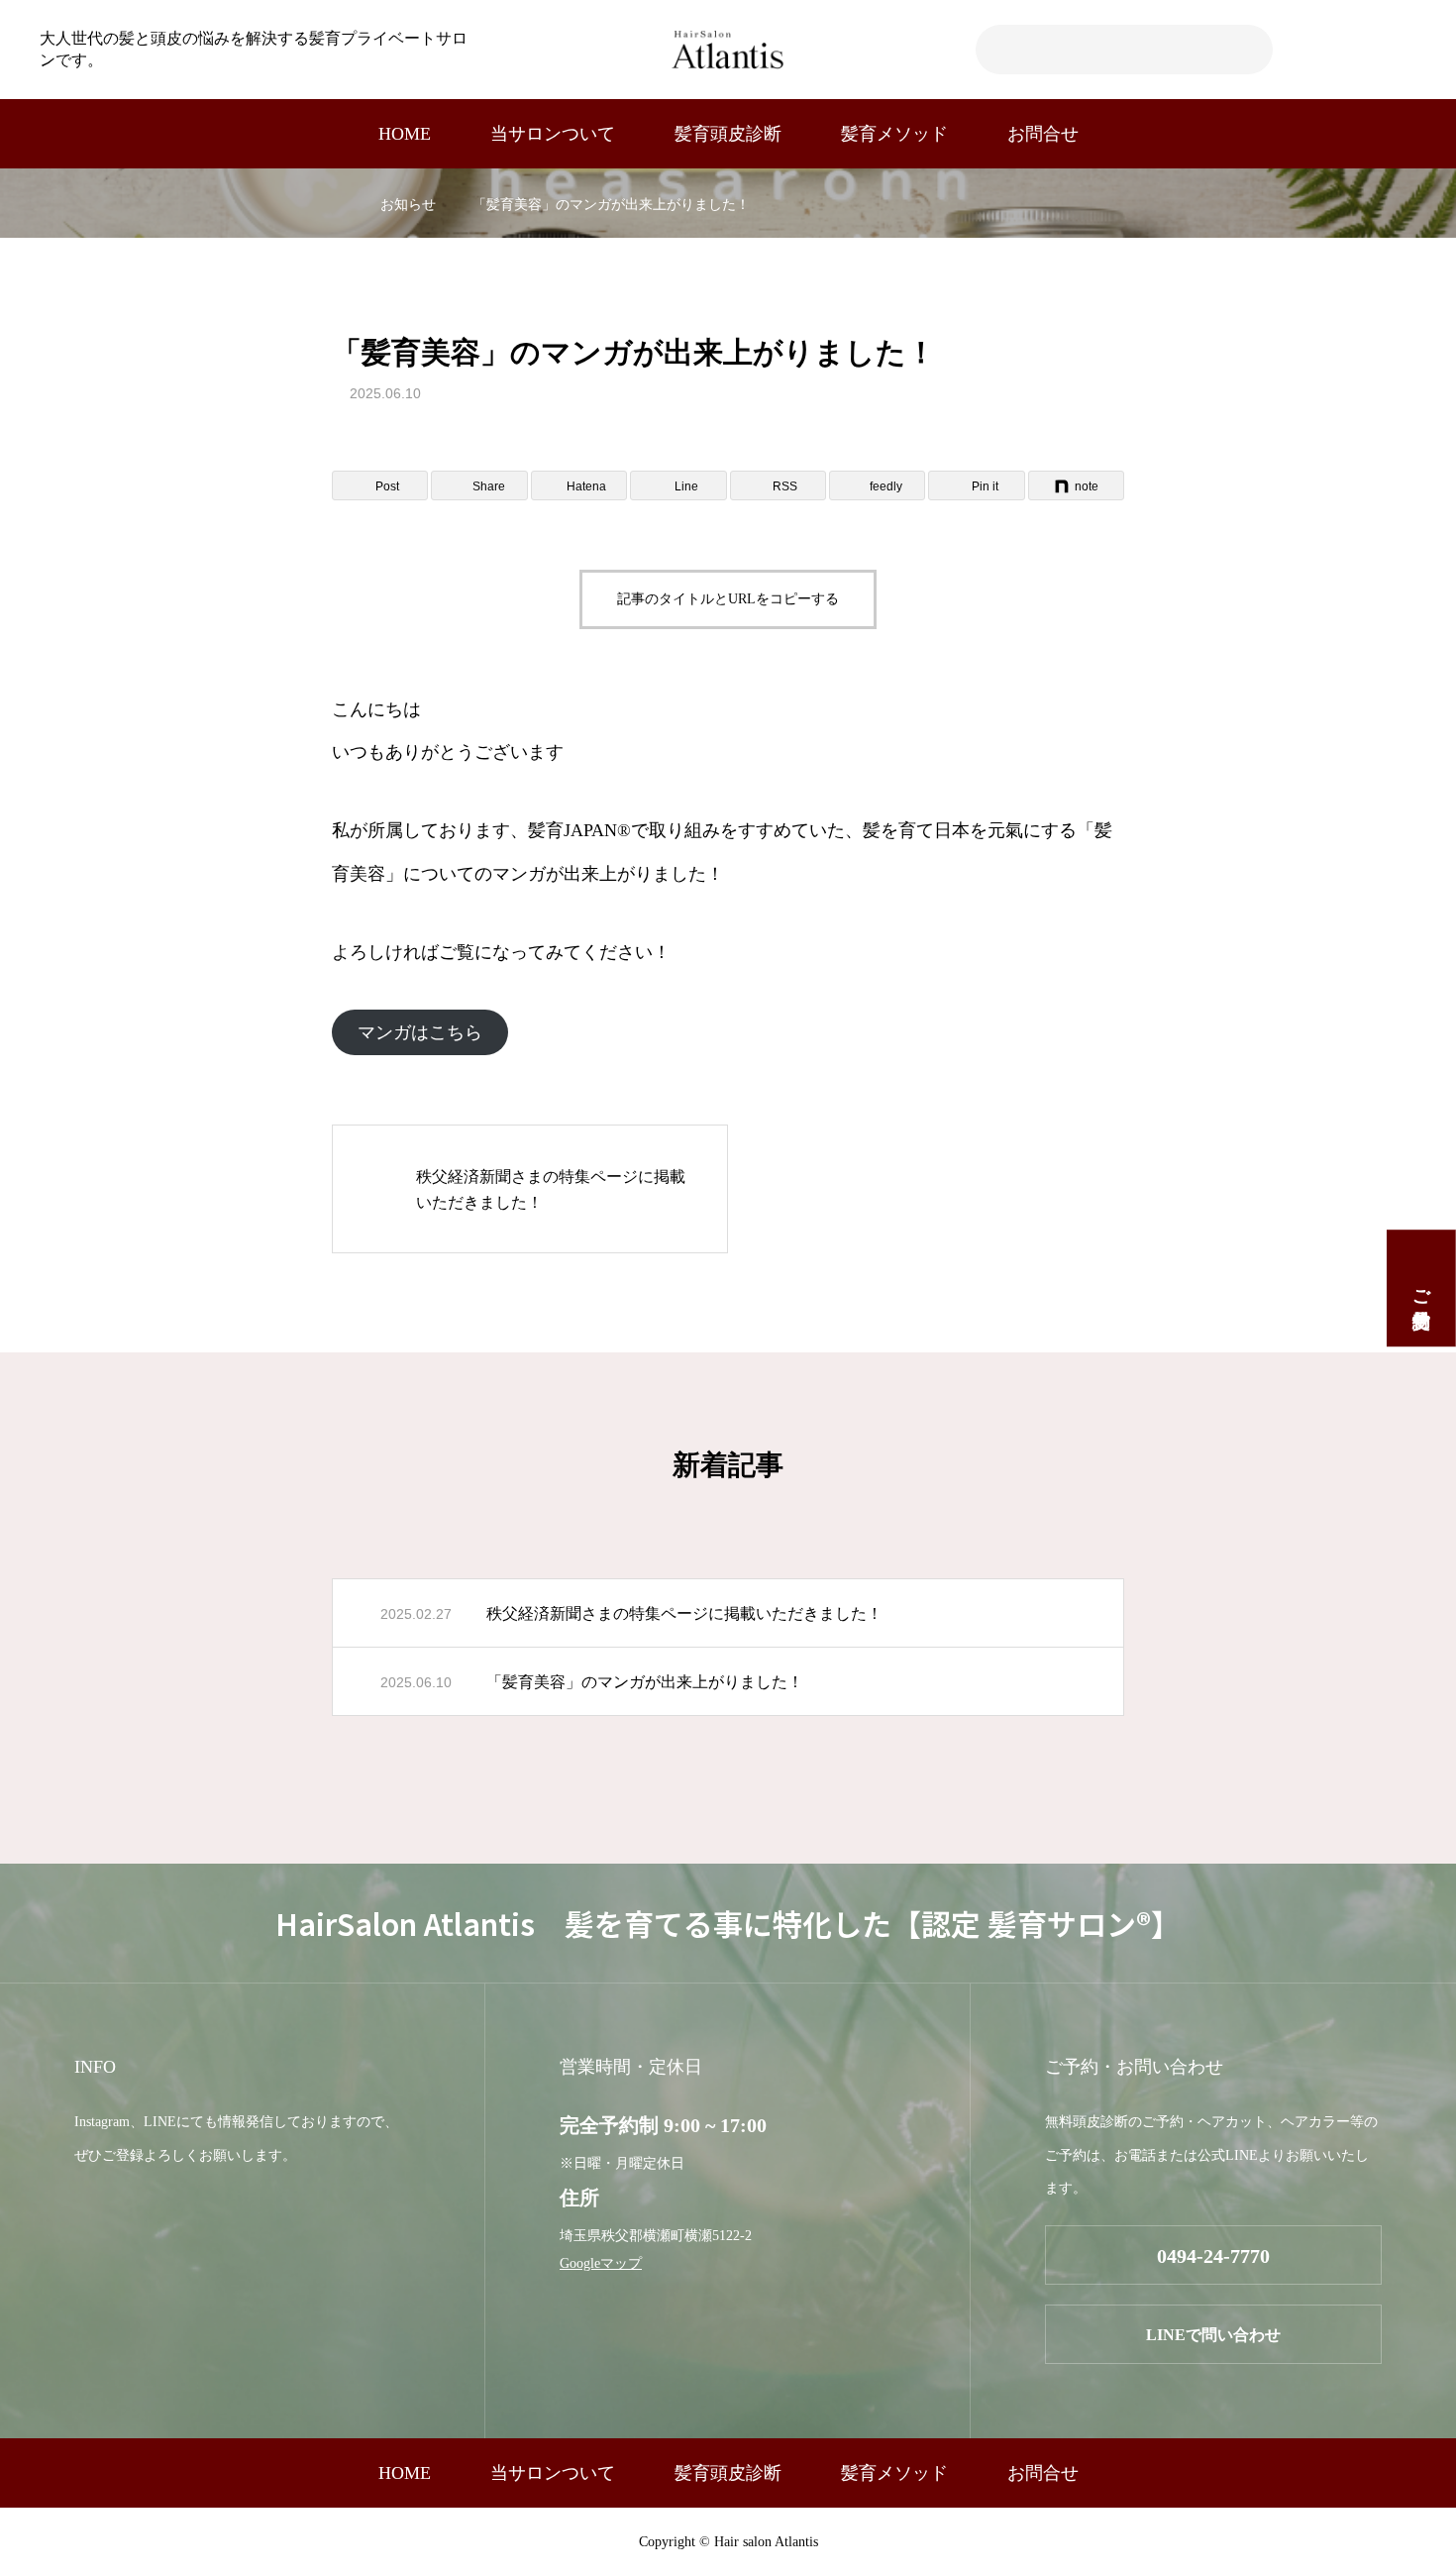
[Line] (83, 2210)
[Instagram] (1374, 50)
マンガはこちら (420, 1032)
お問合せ (1043, 134)
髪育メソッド (894, 134)
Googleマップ (601, 2263)
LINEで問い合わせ (1213, 2335)
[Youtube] (1407, 50)
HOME (405, 134)
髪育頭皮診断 (728, 134)
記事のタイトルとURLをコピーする (728, 599)
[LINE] (1341, 50)
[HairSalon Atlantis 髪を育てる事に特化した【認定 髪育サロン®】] (728, 50)
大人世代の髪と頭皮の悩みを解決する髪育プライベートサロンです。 (254, 49)
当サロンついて (553, 134)
